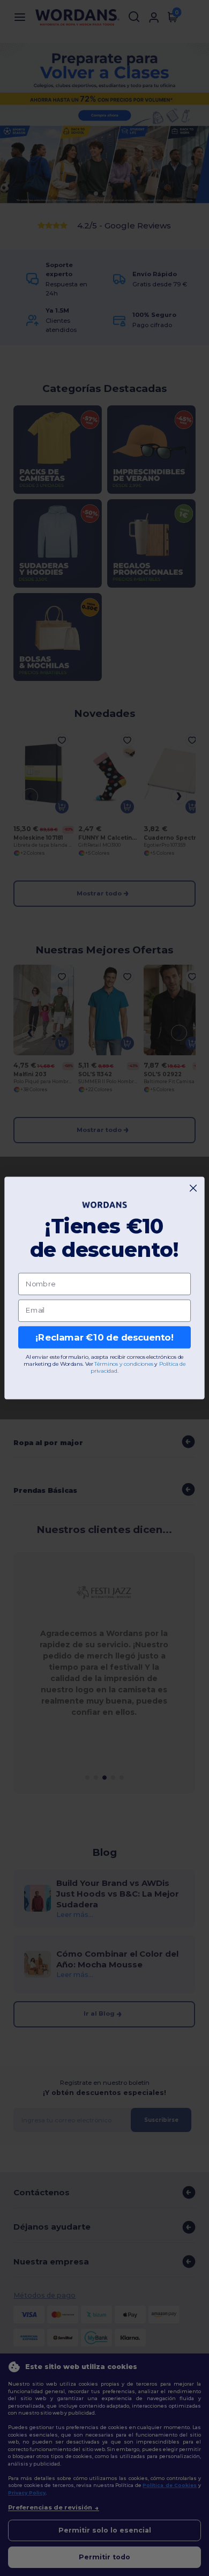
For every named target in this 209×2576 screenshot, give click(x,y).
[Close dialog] (193, 1188)
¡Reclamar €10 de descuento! (104, 1337)
